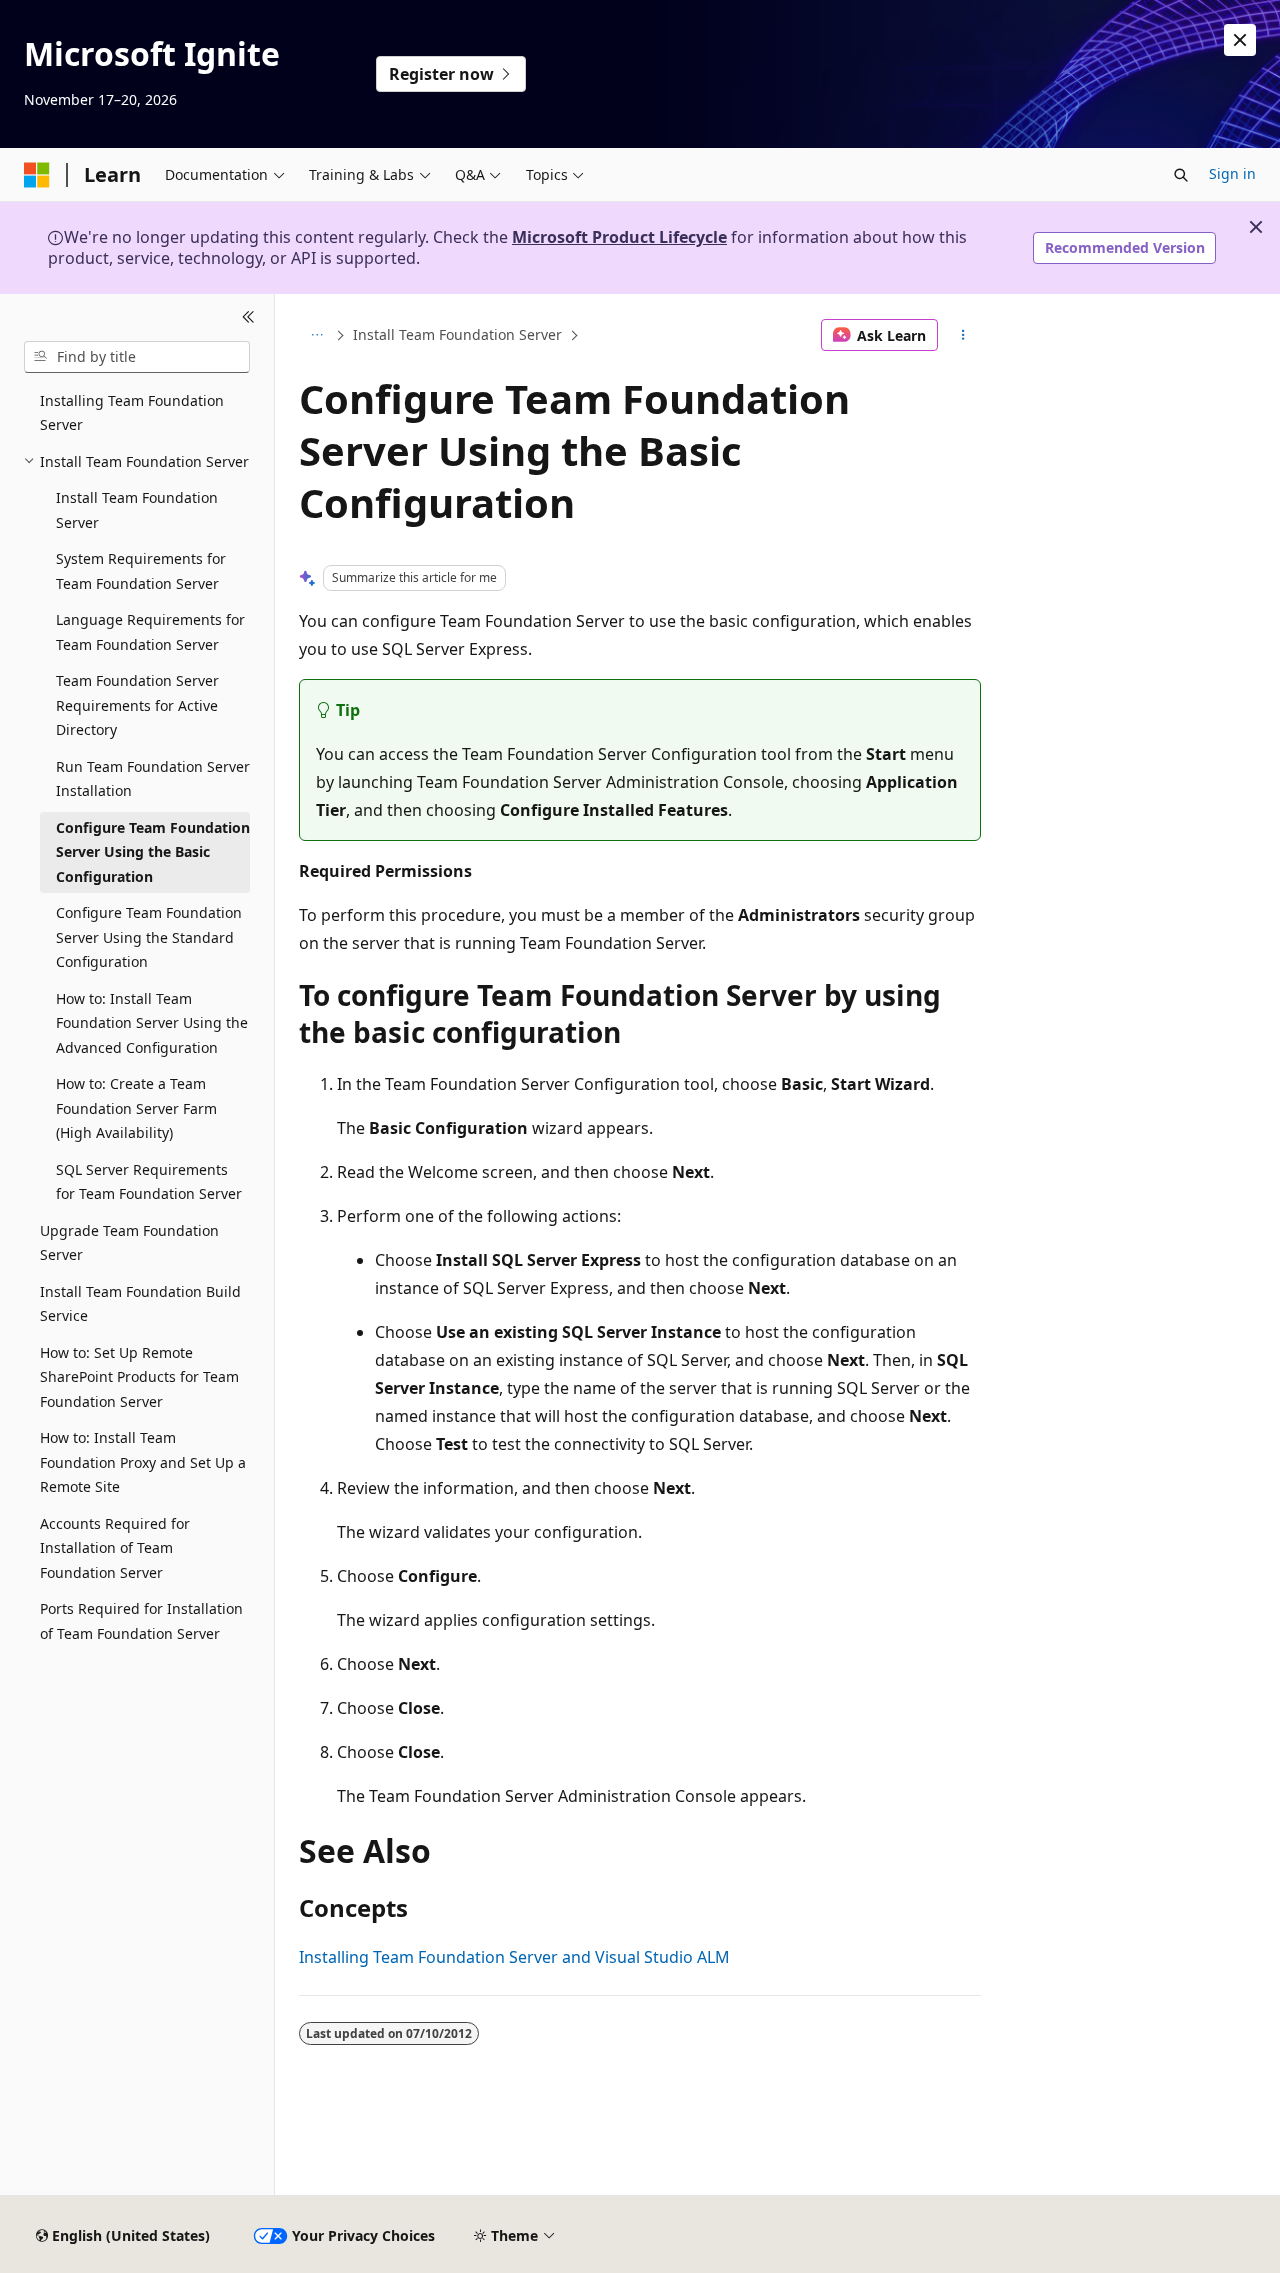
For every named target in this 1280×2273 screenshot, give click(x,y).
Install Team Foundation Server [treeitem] (137, 510)
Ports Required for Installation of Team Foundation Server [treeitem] (141, 1621)
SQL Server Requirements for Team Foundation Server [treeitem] (149, 1182)
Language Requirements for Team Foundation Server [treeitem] (150, 632)
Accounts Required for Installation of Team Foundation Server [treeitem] (115, 1548)
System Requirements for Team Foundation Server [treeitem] (141, 571)
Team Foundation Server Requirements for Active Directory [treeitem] (137, 705)
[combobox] (137, 357)
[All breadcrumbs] (316, 335)
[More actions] (963, 335)
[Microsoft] (37, 175)
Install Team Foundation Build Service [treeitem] (140, 1304)
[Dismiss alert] (1240, 40)
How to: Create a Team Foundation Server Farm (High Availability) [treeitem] (136, 1108)
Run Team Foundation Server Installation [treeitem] (153, 779)
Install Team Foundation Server (457, 334)
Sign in (1232, 173)
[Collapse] (248, 318)
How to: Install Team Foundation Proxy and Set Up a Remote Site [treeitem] (143, 1462)
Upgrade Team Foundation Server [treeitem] (129, 1243)
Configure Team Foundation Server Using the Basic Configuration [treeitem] (153, 852)
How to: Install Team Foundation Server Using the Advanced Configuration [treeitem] (152, 1023)
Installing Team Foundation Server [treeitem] (132, 413)
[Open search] (1181, 175)
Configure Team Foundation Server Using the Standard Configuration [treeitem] (149, 937)
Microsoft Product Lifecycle (619, 237)
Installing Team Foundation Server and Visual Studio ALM (514, 1957)
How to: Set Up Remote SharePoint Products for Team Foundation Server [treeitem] (139, 1377)
